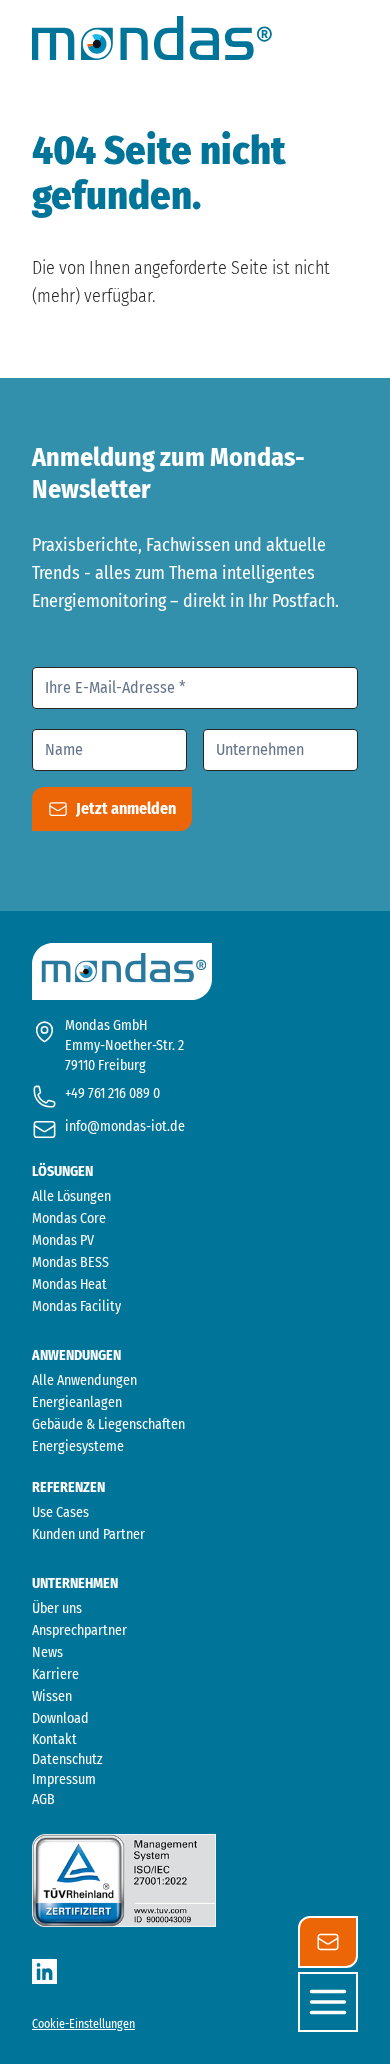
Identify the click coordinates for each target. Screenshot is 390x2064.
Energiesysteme (78, 1446)
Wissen (52, 1696)
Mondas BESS (70, 1262)
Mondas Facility (76, 1306)
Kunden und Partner (88, 1534)
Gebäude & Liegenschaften (108, 1424)
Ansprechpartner (79, 1630)
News (47, 1652)
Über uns (57, 1608)
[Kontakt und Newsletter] (328, 1942)
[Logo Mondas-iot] (152, 37)
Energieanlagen (77, 1402)
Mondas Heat (69, 1284)
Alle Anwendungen (84, 1380)
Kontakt (54, 1739)
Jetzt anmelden (126, 808)
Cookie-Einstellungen (83, 2024)
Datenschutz (67, 1759)
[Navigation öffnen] (328, 2002)
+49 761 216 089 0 (112, 1093)
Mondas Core (69, 1218)
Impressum (64, 1779)
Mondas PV (63, 1240)
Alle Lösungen (71, 1196)
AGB (43, 1799)
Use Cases (60, 1512)
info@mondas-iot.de (125, 1126)
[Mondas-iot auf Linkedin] (44, 1971)
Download (60, 1718)
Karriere (55, 1674)
